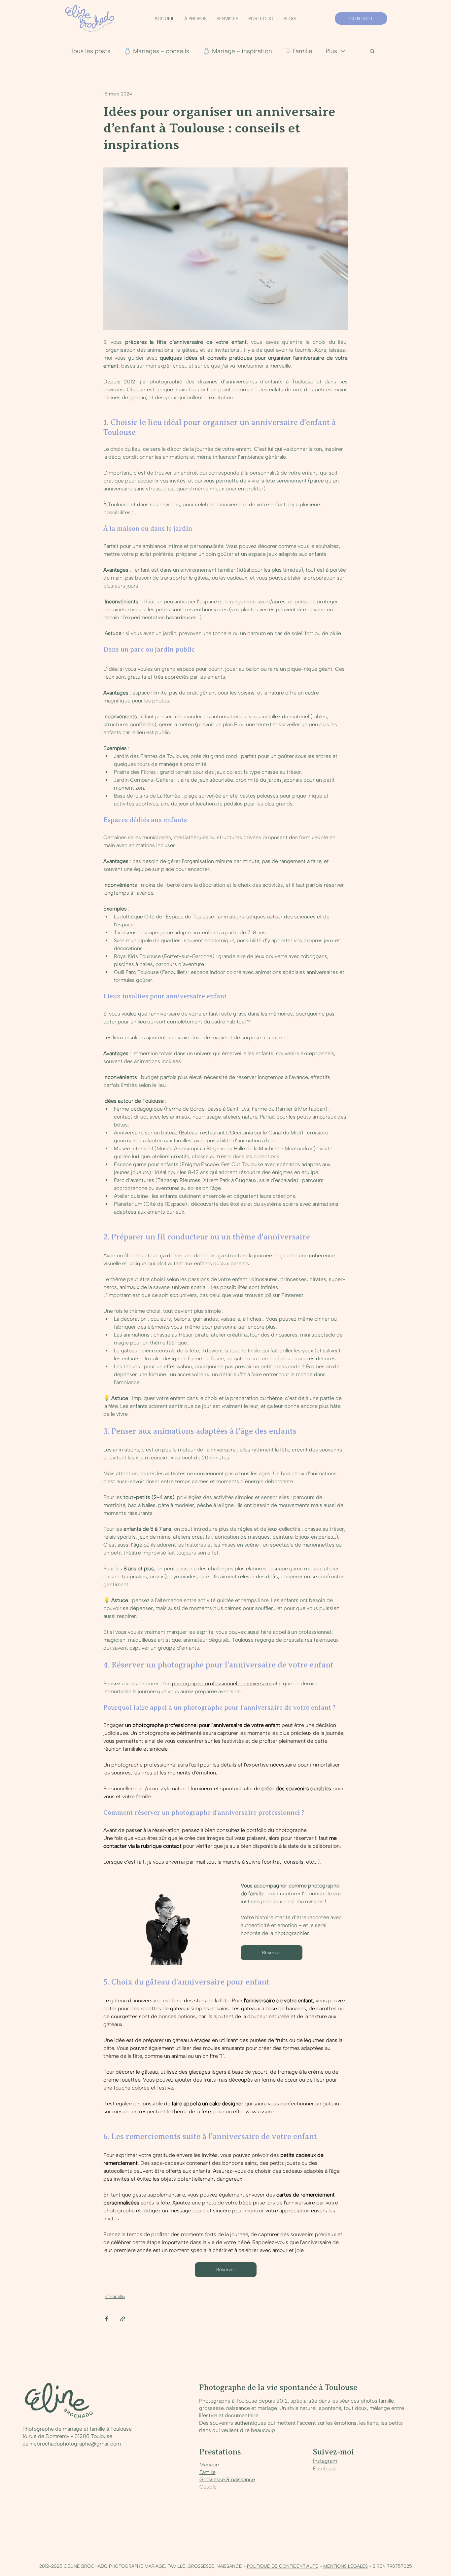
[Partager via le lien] (123, 2319)
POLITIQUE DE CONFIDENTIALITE (283, 2566)
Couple (208, 2487)
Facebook (325, 2469)
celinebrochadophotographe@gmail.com (72, 2444)
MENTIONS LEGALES (346, 2566)
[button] (227, 19)
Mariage (209, 2465)
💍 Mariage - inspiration (237, 51)
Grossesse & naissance (227, 2479)
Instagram (325, 2461)
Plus (331, 51)
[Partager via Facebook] (106, 2319)
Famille (208, 2472)
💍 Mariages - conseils (156, 51)
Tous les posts (90, 51)
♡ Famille (299, 51)
